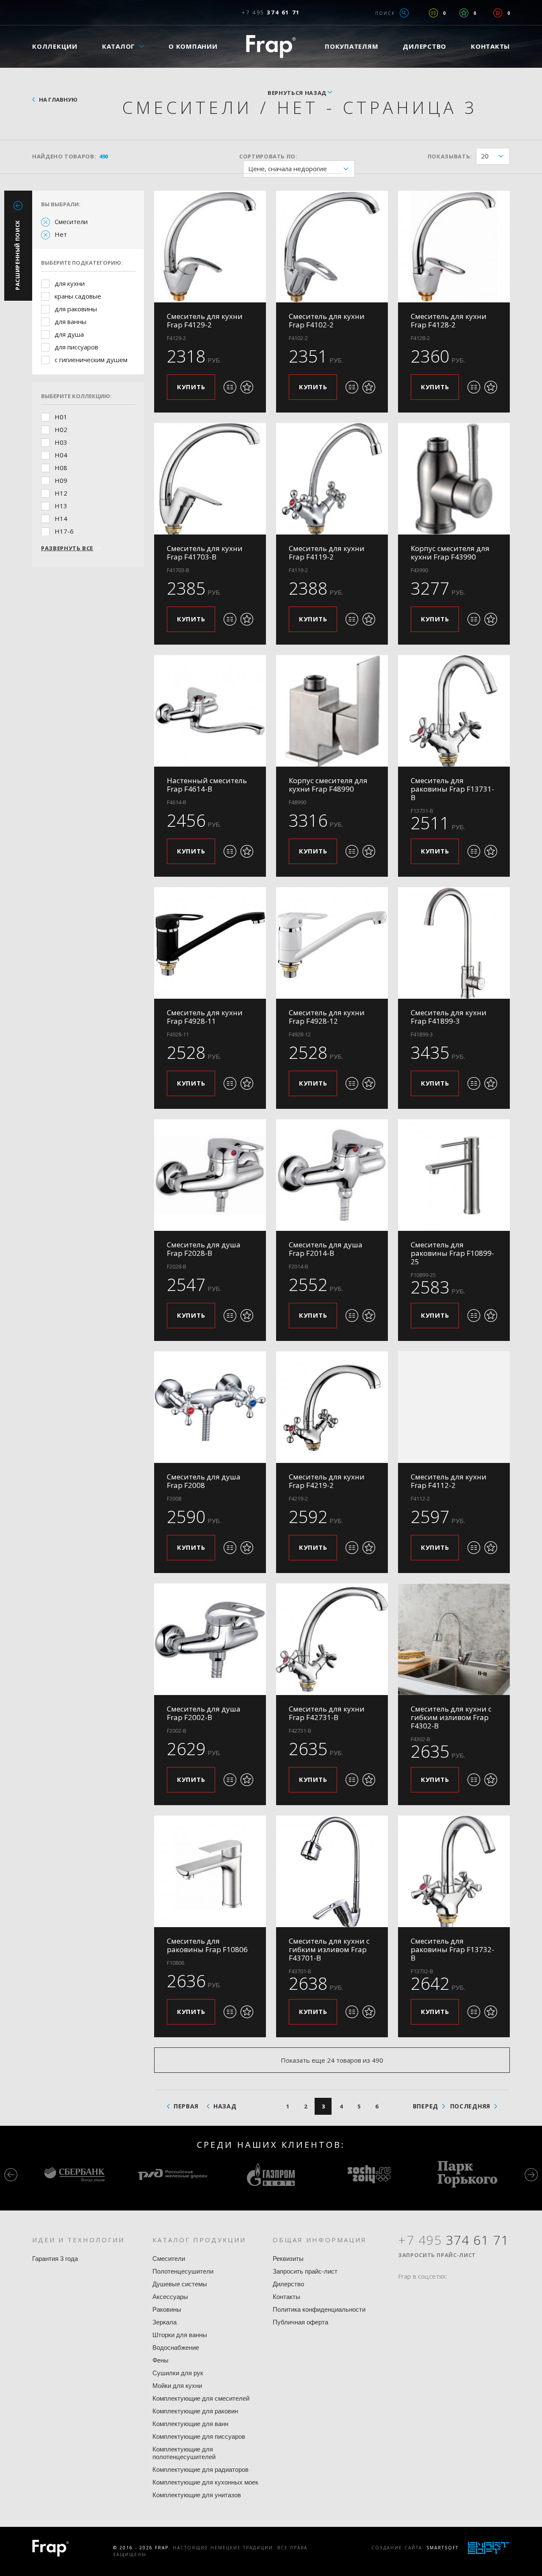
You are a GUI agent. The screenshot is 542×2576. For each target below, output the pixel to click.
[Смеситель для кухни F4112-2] (454, 1407)
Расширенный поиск (17, 255)
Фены (160, 2360)
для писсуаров (76, 347)
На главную (58, 100)
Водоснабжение (176, 2347)
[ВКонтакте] (453, 2293)
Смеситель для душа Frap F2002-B (204, 1713)
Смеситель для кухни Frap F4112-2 (449, 1481)
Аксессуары (170, 2297)
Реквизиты (288, 2259)
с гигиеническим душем (91, 360)
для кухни (70, 283)
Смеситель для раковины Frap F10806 (207, 1945)
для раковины (76, 309)
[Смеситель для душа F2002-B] (210, 1639)
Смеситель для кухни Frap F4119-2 (327, 553)
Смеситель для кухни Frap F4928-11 (205, 1017)
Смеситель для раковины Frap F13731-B (452, 789)
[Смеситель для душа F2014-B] (332, 1175)
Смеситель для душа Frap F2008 (204, 1481)
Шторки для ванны (180, 2335)
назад (225, 2106)
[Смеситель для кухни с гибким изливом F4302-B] (454, 1639)
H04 (61, 455)
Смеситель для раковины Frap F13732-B (452, 1949)
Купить (191, 387)
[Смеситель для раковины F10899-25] (454, 1175)
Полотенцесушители (183, 2271)
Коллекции (55, 46)
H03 (61, 442)
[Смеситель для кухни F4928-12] (332, 943)
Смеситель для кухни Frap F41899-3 (449, 1017)
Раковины (167, 2309)
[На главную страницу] (271, 46)
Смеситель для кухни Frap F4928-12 (327, 1017)
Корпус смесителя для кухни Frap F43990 (450, 553)
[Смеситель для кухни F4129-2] (210, 247)
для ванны (71, 321)
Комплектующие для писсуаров (199, 2436)
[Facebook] (404, 2293)
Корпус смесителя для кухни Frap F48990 (328, 785)
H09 (61, 480)
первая (186, 2106)
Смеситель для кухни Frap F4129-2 (205, 320)
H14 (61, 518)
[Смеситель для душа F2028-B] (210, 1175)
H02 (61, 429)
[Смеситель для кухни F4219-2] (332, 1407)
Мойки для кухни (177, 2386)
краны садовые (78, 296)
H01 (61, 417)
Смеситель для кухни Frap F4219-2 (327, 1481)
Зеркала (165, 2322)
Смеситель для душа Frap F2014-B (326, 1249)
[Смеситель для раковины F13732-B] (454, 1871)
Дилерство (424, 46)
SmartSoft (442, 2548)
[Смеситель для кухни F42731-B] (332, 1639)
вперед (426, 2106)
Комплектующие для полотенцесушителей (184, 2453)
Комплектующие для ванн (190, 2424)
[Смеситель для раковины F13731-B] (454, 711)
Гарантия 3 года (55, 2259)
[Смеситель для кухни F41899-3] (454, 943)
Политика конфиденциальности (319, 2309)
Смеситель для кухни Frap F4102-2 (327, 320)
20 (485, 156)
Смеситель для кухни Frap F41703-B (205, 553)
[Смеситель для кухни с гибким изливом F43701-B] (332, 1871)
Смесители (71, 222)
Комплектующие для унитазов (197, 2495)
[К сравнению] (230, 387)
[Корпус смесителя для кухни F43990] (454, 479)
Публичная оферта (300, 2322)
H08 (61, 468)
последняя (470, 2106)
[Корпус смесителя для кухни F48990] (332, 711)
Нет (61, 234)
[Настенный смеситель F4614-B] (210, 711)
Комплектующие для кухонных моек (205, 2482)
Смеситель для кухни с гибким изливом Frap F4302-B (451, 1717)
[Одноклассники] (437, 2293)
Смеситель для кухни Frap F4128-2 (449, 320)
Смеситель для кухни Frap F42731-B (327, 1713)
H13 (61, 506)
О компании (193, 46)
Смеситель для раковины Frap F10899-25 (452, 1253)
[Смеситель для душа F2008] (210, 1407)
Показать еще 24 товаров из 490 (332, 2060)
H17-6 (64, 531)
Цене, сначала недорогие (288, 169)
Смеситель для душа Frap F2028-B (204, 1249)
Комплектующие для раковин (195, 2411)
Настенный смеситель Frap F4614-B (207, 785)
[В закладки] (247, 387)
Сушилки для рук (178, 2373)
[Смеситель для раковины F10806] (210, 1871)
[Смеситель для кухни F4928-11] (210, 943)
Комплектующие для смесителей (201, 2398)
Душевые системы (180, 2284)
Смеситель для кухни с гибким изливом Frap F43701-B (329, 1949)
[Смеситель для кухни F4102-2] (332, 247)
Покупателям (351, 46)
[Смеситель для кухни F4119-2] (332, 479)
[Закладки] (464, 13)
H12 (61, 493)
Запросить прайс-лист (305, 2271)
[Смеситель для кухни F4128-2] (454, 247)
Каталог (119, 46)
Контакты (490, 46)
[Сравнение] (433, 13)
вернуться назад (297, 93)
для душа (69, 334)
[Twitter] (420, 2293)
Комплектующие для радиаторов (200, 2469)
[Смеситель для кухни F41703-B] (210, 479)
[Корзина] (498, 13)
